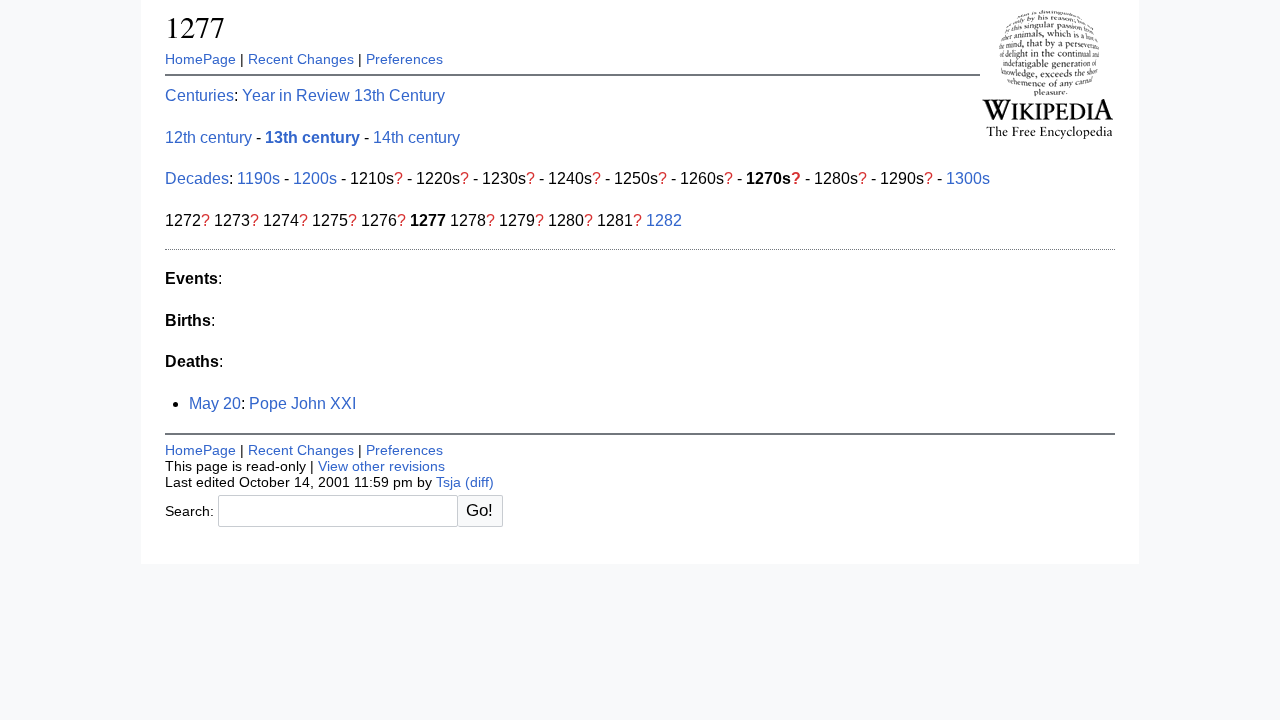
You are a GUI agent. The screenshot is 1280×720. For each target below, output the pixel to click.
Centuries (199, 95)
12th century (208, 137)
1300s (968, 178)
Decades (197, 178)
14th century (416, 137)
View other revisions (381, 466)
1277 (195, 26)
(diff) (479, 482)
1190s (258, 178)
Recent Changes (301, 59)
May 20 (215, 403)
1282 (664, 220)
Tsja (448, 482)
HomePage (200, 59)
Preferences (404, 59)
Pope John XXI (302, 403)
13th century (312, 137)
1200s (315, 178)
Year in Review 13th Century (343, 95)
